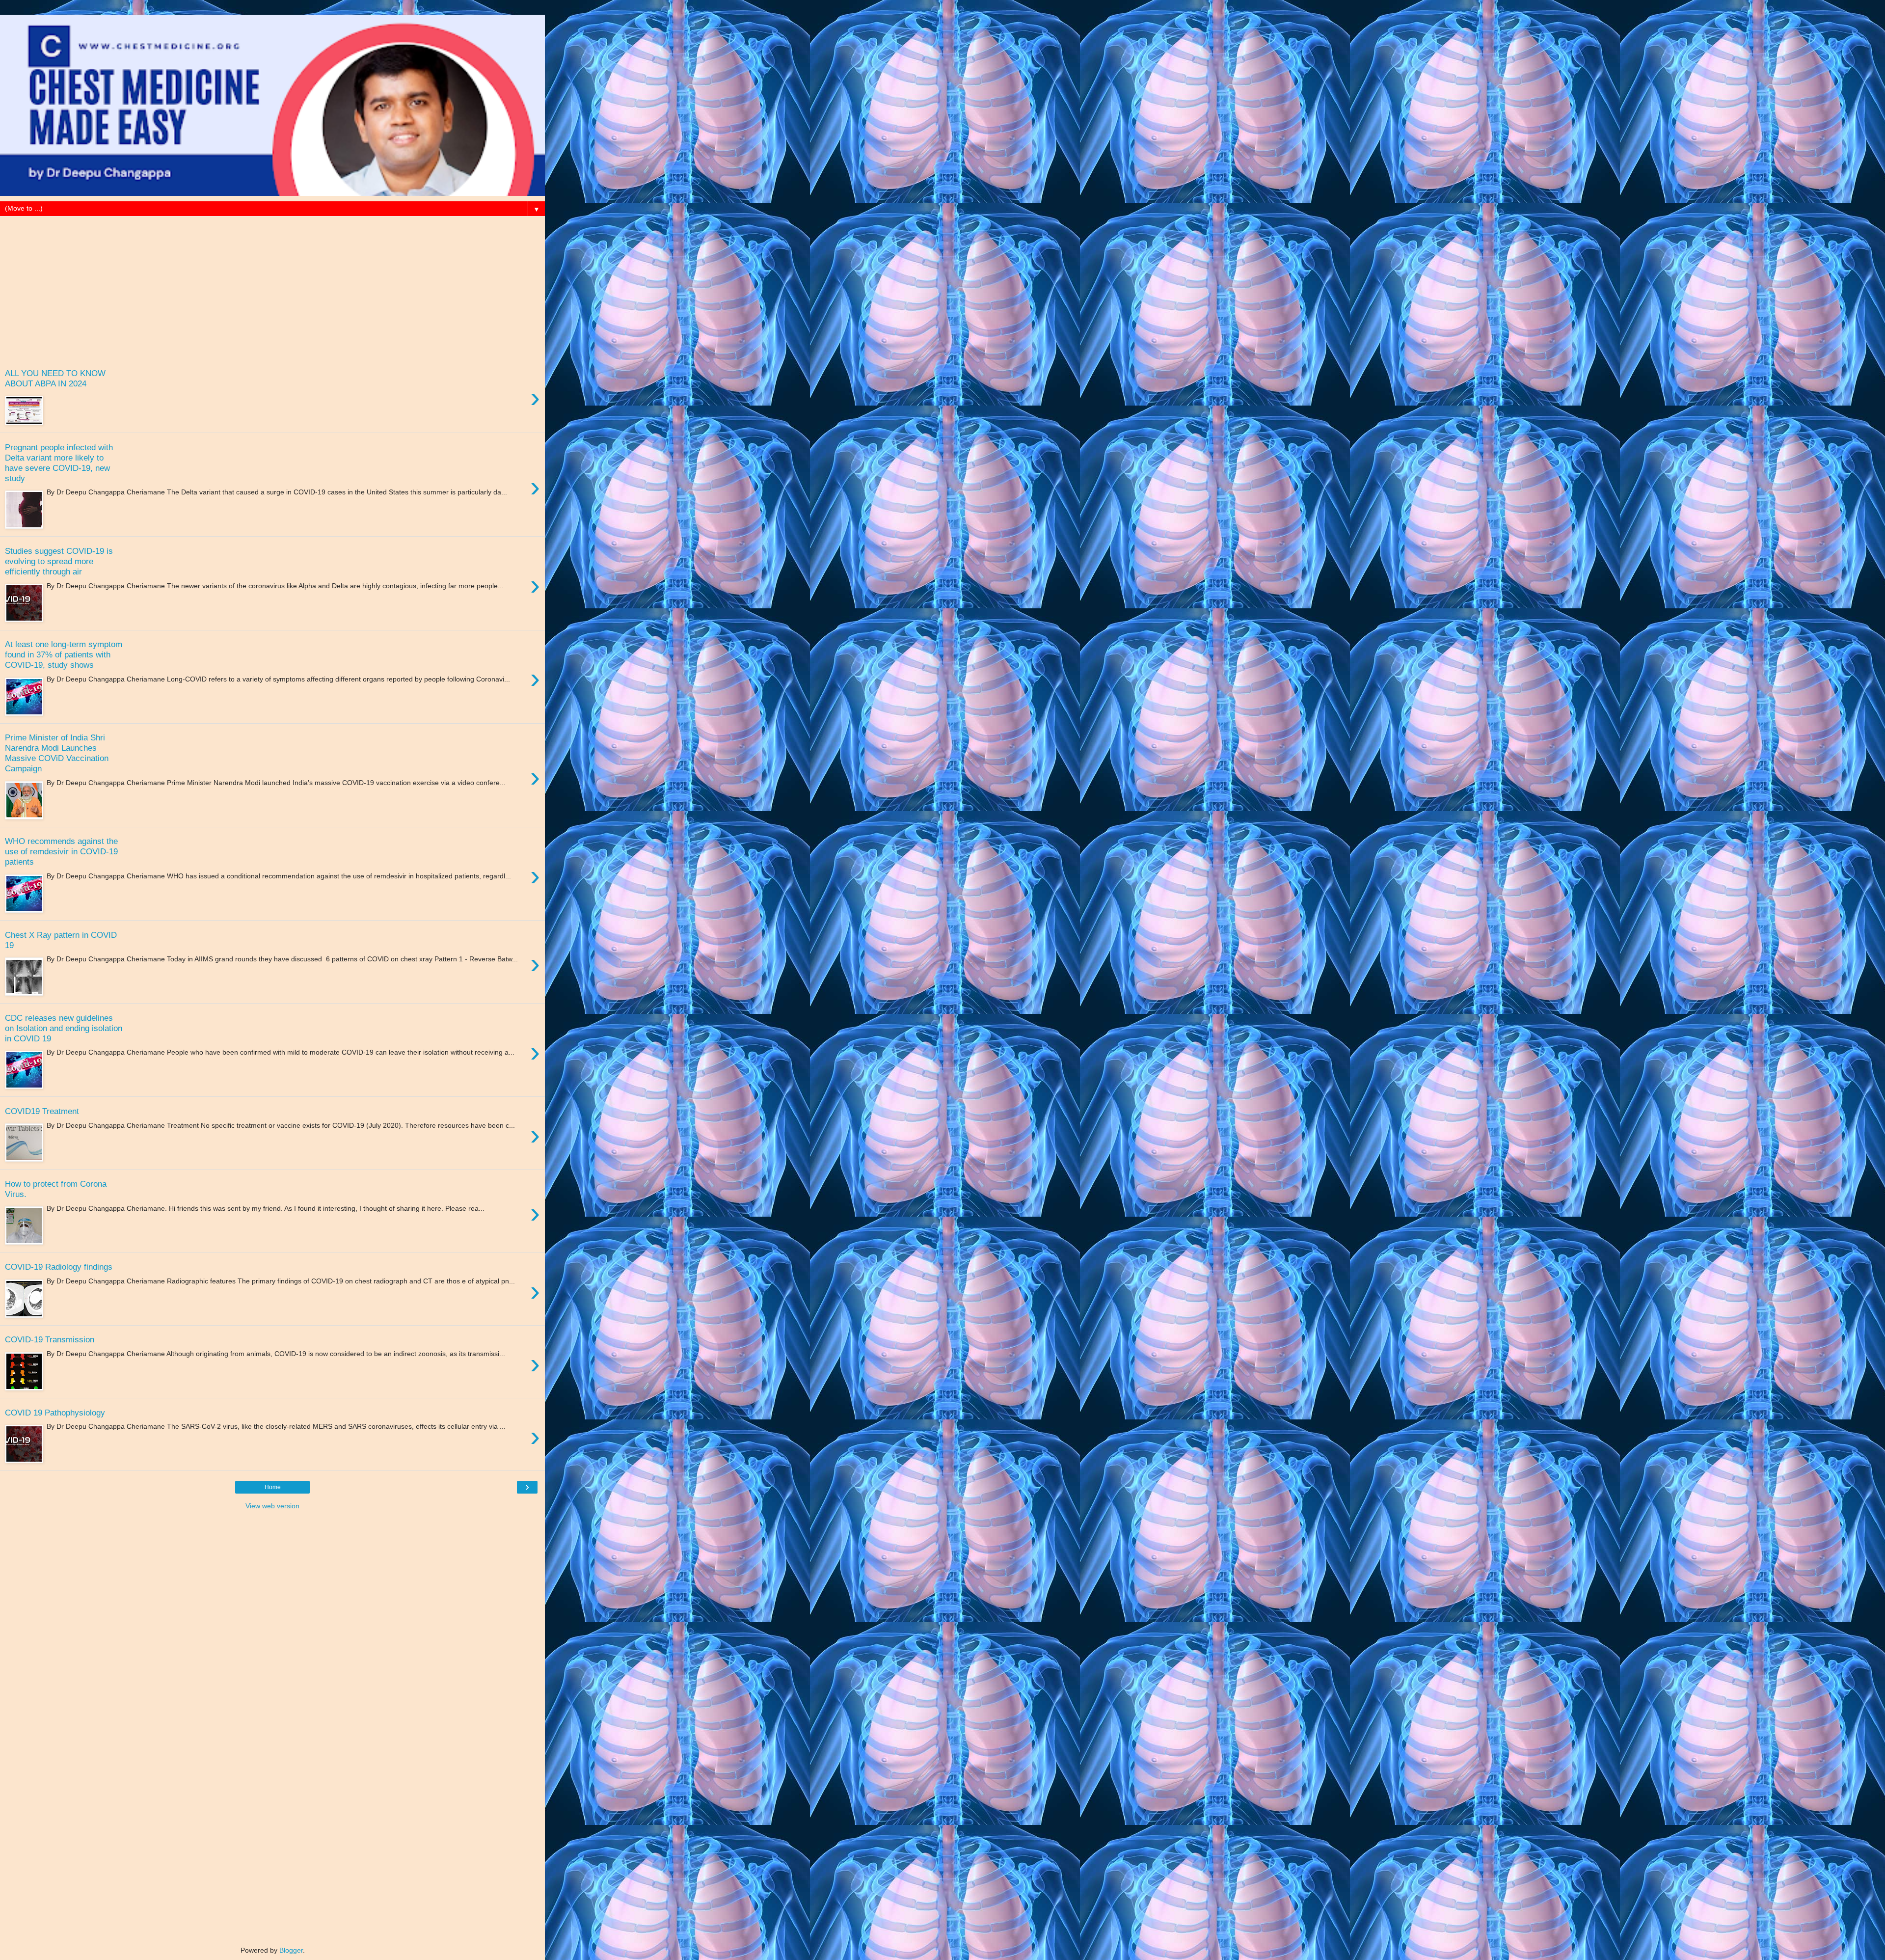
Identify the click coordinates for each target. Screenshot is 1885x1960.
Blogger (291, 1950)
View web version (272, 1506)
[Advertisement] (272, 285)
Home (273, 1487)
